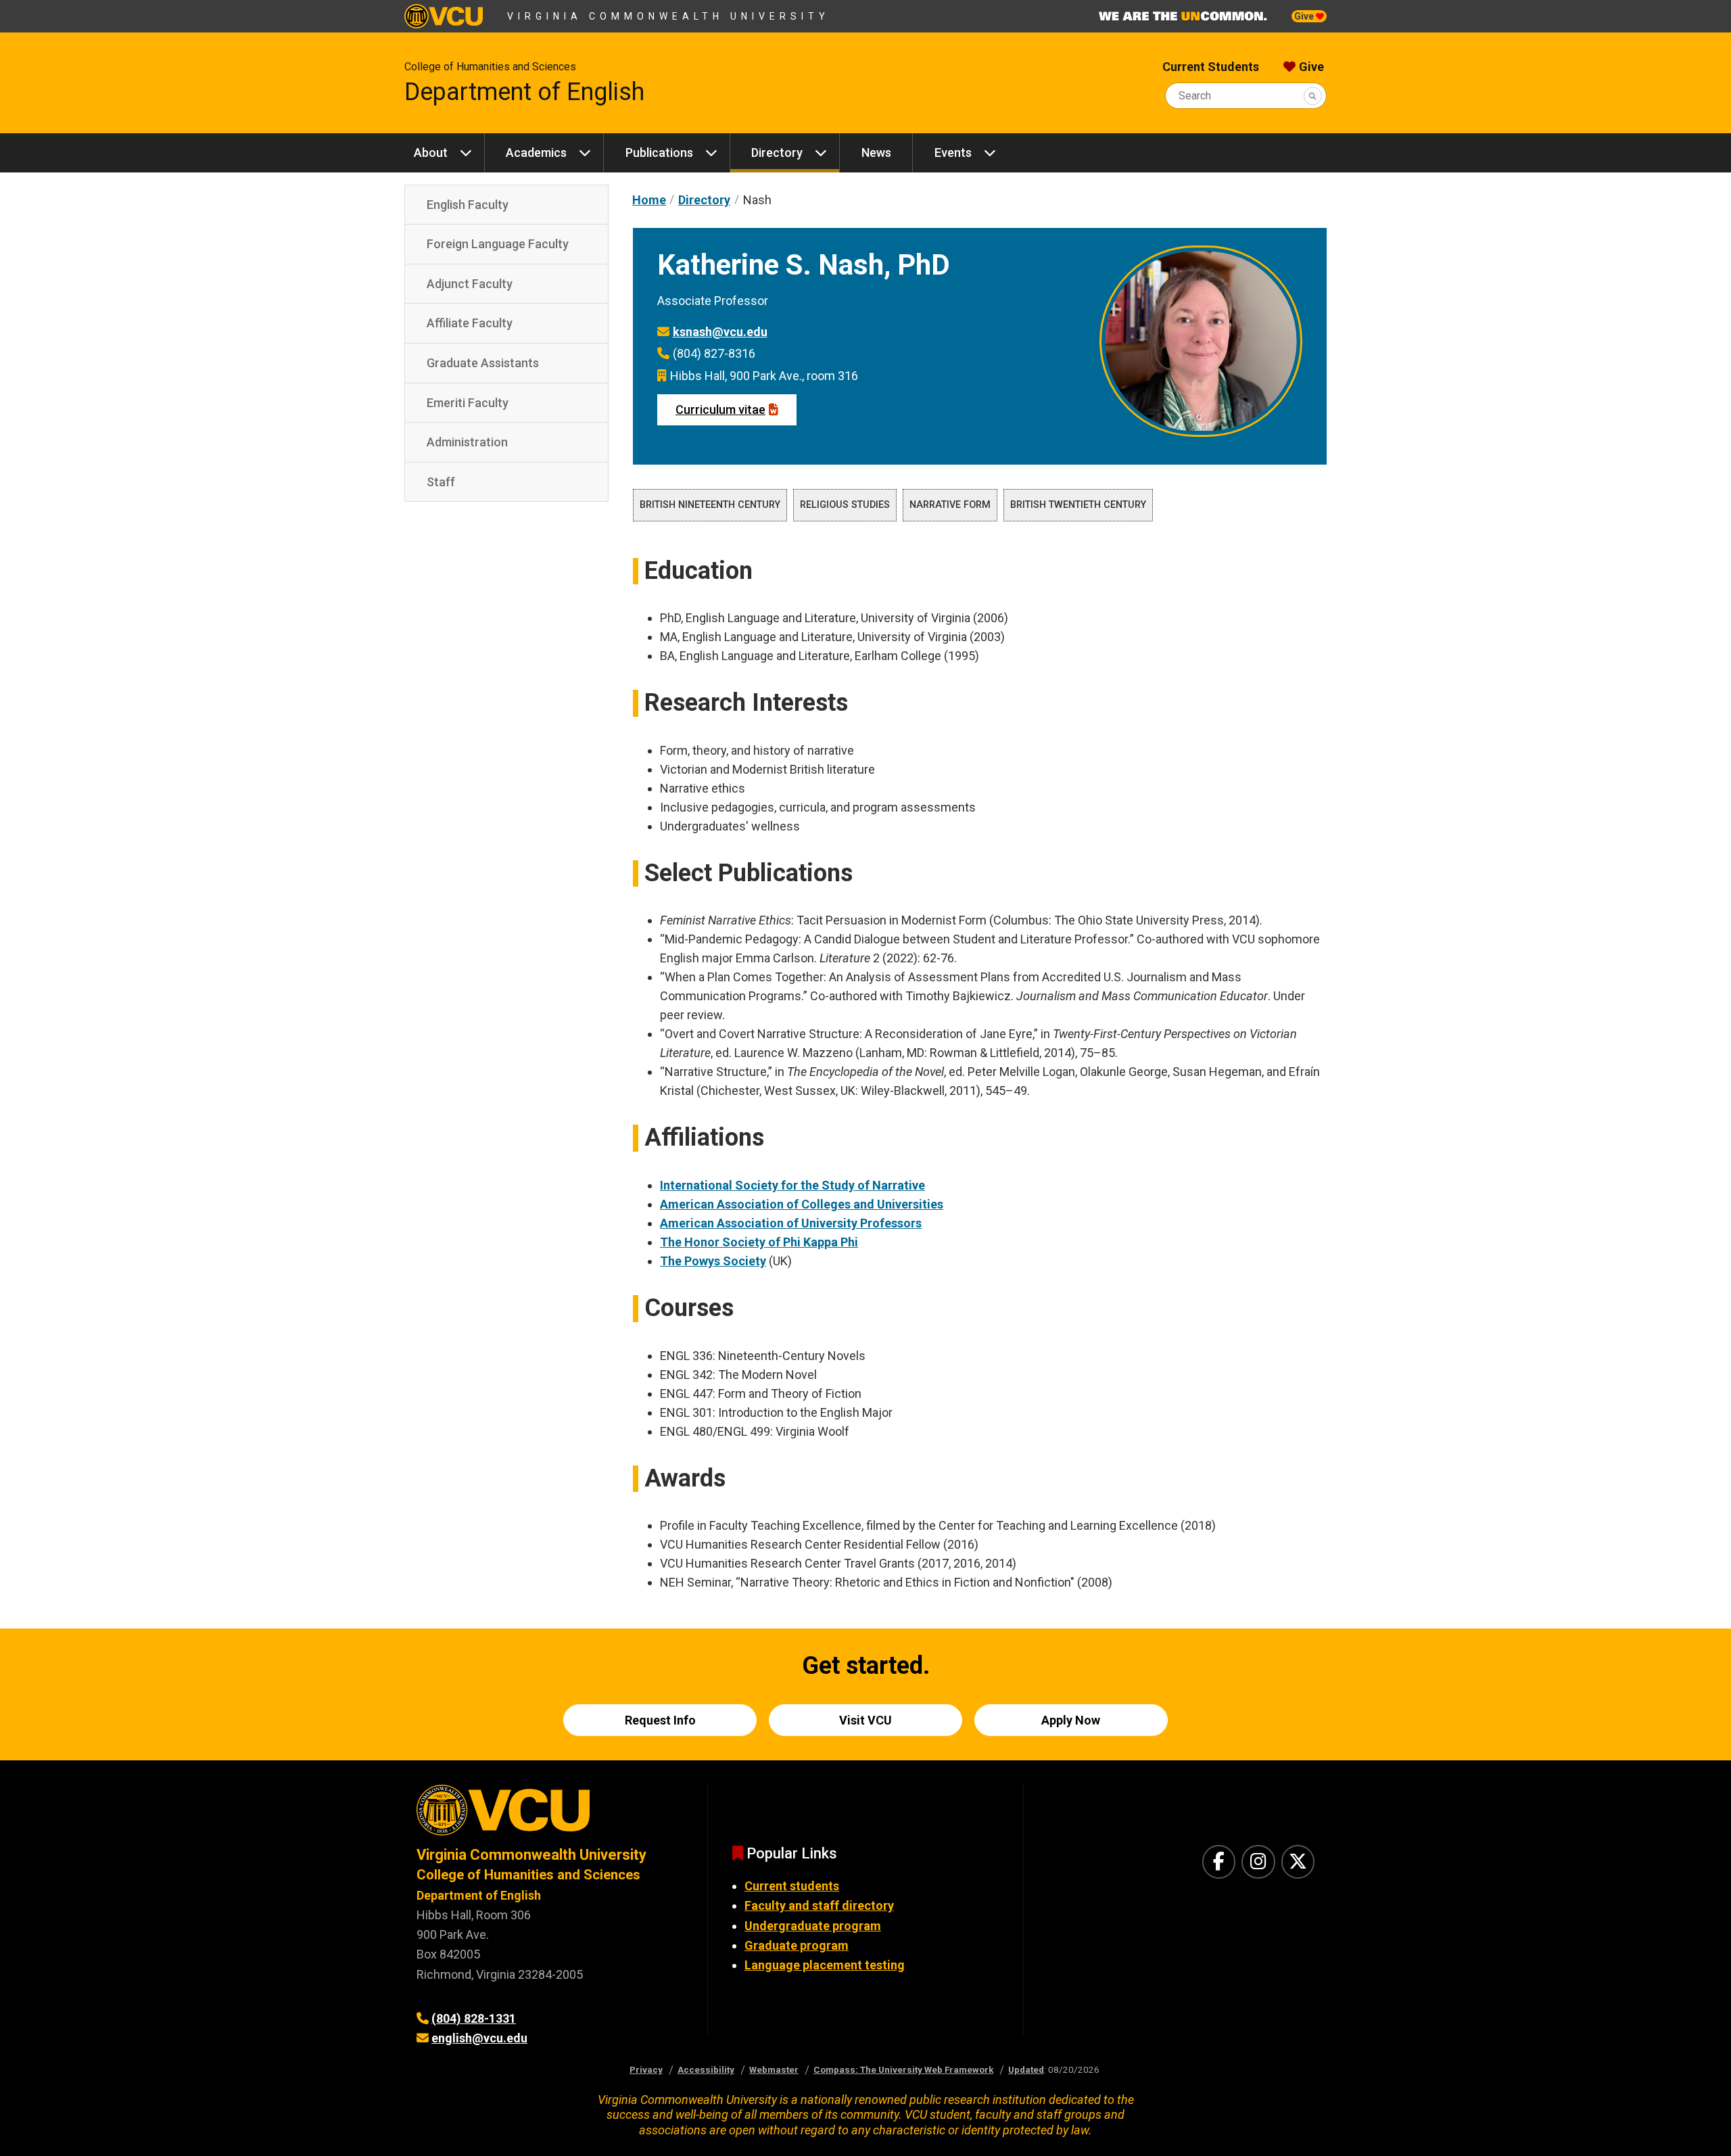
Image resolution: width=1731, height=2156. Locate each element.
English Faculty (468, 205)
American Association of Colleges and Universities (802, 1204)
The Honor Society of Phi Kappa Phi (759, 1242)
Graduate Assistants (483, 363)
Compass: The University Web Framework (903, 2069)
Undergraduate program (813, 1926)
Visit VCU (865, 1720)
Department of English (524, 92)
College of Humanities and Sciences (490, 67)
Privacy (646, 2069)
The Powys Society (713, 1261)
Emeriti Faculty (468, 403)
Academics (536, 153)
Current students (792, 1886)
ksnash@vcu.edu (720, 332)
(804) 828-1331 (474, 2018)
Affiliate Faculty (470, 323)
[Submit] (1313, 96)
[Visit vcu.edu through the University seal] (550, 1815)
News (876, 153)
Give (1305, 16)
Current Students (1211, 67)
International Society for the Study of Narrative (792, 1185)
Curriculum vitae (720, 409)
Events (953, 153)
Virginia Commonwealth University (668, 16)
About (431, 153)
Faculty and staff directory (819, 1905)
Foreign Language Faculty (498, 244)
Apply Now (1071, 1720)
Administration (467, 442)
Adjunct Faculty (470, 284)
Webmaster (774, 2069)
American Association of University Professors (791, 1223)
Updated (1026, 2069)
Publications (659, 153)
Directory (777, 153)
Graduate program (797, 1945)
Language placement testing (825, 1965)
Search (1195, 96)
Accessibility (706, 2069)
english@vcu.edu (479, 2038)
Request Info (660, 1720)
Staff (441, 482)
